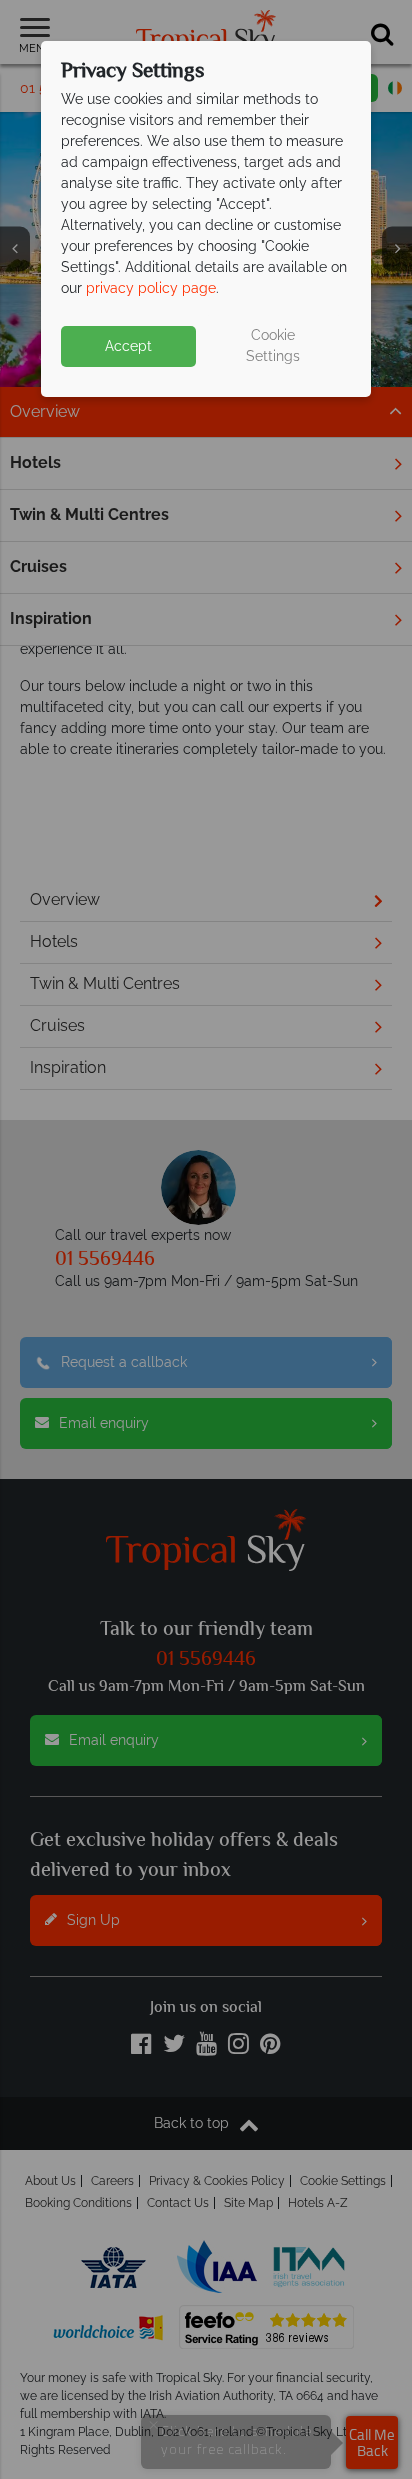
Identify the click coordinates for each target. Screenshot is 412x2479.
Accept (128, 346)
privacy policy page (151, 288)
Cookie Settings (273, 345)
